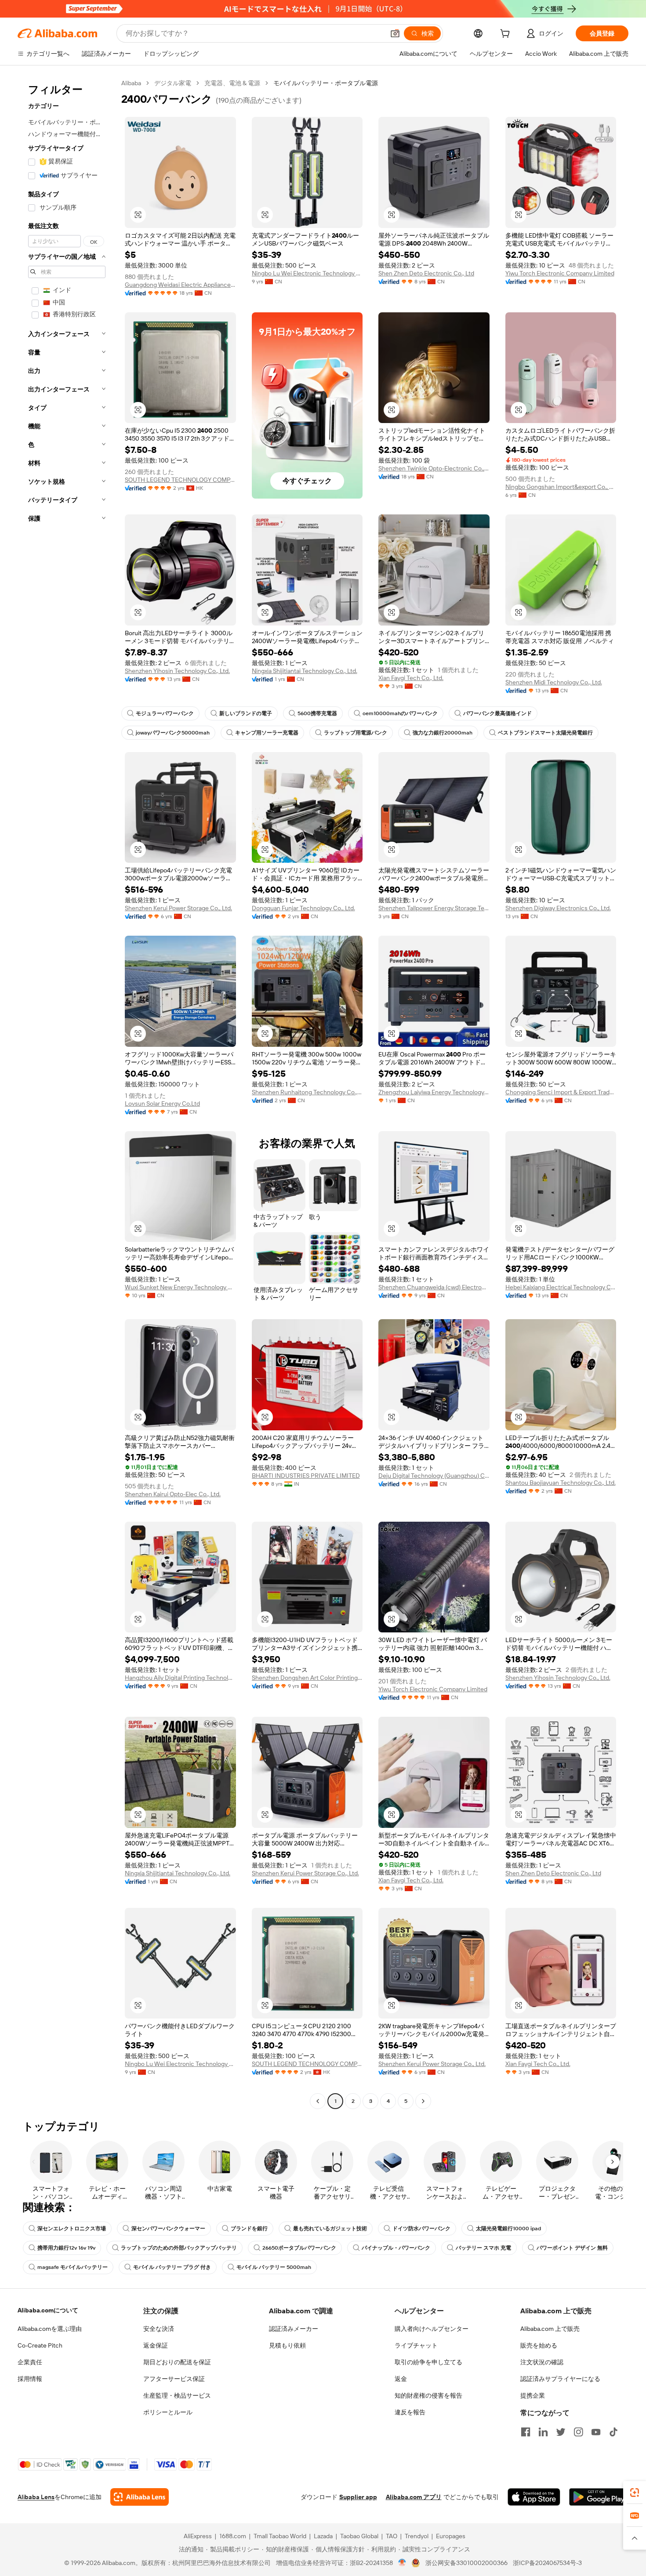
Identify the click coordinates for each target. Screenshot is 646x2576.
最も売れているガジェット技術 (330, 2229)
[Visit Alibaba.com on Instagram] (578, 2432)
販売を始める (539, 2345)
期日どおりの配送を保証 (177, 2362)
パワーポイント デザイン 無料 (572, 2248)
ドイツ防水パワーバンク (421, 2229)
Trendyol (417, 2536)
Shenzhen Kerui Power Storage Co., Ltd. (178, 908)
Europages (451, 2536)
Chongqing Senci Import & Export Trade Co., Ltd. (561, 1092)
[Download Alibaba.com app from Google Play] (599, 2497)
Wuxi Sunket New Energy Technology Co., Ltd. (180, 1287)
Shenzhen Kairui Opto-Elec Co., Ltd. (173, 1494)
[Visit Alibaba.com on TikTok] (613, 2432)
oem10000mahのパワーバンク (400, 713)
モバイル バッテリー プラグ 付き (172, 2267)
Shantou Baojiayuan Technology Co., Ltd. (561, 1483)
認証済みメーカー (294, 2329)
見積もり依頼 (287, 2345)
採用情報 (30, 2379)
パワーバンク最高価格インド (497, 713)
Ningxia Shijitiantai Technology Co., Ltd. (305, 671)
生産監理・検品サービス (177, 2395)
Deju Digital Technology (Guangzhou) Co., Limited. (434, 1476)
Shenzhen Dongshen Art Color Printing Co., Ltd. (307, 1678)
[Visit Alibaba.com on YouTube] (596, 2432)
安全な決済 (159, 2329)
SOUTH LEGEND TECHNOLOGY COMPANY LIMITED (180, 480)
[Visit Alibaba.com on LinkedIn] (543, 2432)
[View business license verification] (402, 2563)
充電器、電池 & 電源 (232, 83)
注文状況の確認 (542, 2362)
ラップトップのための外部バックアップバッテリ (179, 2248)
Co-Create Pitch (40, 2345)
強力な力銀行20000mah (443, 733)
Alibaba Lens (36, 2497)
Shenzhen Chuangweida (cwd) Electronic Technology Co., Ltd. (434, 1287)
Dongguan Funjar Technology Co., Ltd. (303, 908)
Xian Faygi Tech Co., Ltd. (411, 678)
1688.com (233, 2536)
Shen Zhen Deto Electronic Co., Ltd (426, 273)
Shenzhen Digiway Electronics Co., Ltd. (558, 908)
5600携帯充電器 (317, 713)
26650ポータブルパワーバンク (299, 2248)
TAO (392, 2536)
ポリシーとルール (168, 2412)
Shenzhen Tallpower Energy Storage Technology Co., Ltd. (434, 908)
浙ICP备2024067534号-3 (547, 2563)
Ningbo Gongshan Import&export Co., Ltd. (561, 487)
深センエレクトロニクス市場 (72, 2229)
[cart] (507, 35)
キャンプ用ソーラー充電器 (267, 733)
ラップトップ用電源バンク (356, 733)
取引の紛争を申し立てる (428, 2362)
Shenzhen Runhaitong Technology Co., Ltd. (307, 1092)
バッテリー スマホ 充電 (483, 2248)
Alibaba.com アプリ (414, 2497)
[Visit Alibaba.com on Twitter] (561, 2432)
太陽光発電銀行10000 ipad (508, 2229)
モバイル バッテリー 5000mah (274, 2267)
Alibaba (131, 83)
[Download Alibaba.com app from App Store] (534, 2497)
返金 (401, 2379)
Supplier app (358, 2497)
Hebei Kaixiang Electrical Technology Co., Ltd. (561, 1287)
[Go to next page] (423, 2101)
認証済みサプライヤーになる (560, 2379)
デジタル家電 (173, 83)
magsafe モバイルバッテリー (73, 2267)
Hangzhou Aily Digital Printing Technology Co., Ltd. (180, 1678)
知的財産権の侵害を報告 (428, 2395)
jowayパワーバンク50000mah (173, 733)
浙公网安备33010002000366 (466, 2563)
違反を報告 (410, 2412)
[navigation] (67, 1093)
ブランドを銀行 (249, 2229)
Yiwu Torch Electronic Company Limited (560, 273)
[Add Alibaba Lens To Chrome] (140, 2497)
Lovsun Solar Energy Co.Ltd (162, 1103)
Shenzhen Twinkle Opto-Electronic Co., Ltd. (434, 468)
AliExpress (198, 2536)
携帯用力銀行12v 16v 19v (66, 2248)
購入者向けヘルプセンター (432, 2329)
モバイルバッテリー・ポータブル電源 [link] (326, 83)
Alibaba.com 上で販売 (550, 2329)
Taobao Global (359, 2536)
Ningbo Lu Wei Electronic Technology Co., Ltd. (307, 273)
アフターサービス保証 (174, 2379)
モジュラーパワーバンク (165, 713)
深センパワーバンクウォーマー (168, 2229)
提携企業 (533, 2395)
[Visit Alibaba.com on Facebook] (526, 2432)
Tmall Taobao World (280, 2536)
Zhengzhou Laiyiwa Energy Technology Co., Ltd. (434, 1092)
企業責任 (30, 2362)
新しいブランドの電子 (246, 713)
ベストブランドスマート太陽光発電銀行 (545, 733)
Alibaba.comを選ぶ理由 (50, 2329)
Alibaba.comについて (48, 2310)
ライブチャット (416, 2345)
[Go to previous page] (318, 2101)
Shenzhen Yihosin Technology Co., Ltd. (177, 671)
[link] (635, 2493)
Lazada (323, 2536)
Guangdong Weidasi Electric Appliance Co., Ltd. (180, 285)
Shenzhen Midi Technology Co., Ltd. (554, 682)
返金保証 (156, 2345)
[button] (395, 33)
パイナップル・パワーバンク (396, 2248)
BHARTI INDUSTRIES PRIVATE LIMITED (306, 1476)
